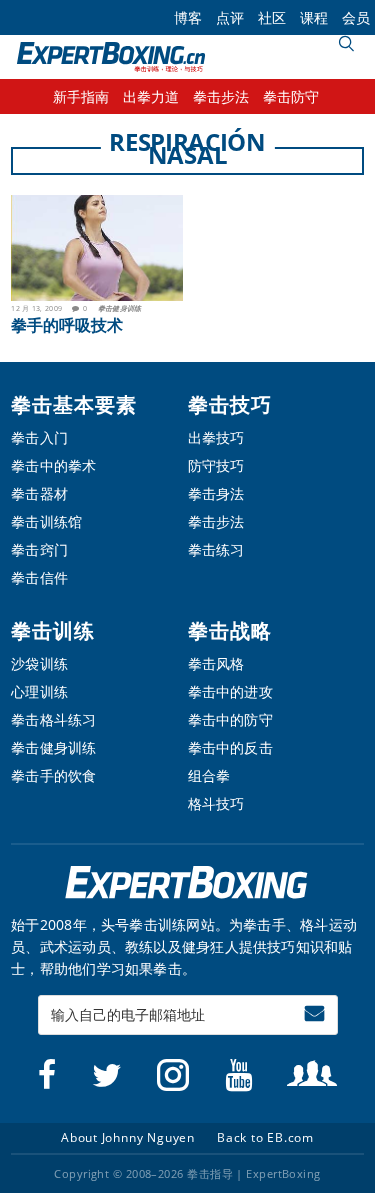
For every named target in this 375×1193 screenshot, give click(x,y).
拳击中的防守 (230, 719)
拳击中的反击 (230, 747)
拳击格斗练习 (53, 719)
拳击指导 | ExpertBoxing (111, 56)
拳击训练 (53, 630)
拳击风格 (216, 663)
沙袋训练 (39, 663)
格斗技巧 (216, 803)
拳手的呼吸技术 (67, 325)
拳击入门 (39, 437)
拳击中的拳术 (53, 465)
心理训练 (39, 691)
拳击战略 (230, 630)
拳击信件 (39, 577)
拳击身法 (216, 493)
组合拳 (209, 775)
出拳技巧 (216, 437)
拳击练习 (216, 549)
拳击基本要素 (74, 404)
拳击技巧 (230, 404)
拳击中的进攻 (230, 691)
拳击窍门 (39, 549)
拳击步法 (216, 521)
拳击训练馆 (46, 521)
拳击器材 (39, 493)
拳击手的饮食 (53, 775)
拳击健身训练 (120, 308)
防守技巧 (216, 465)
